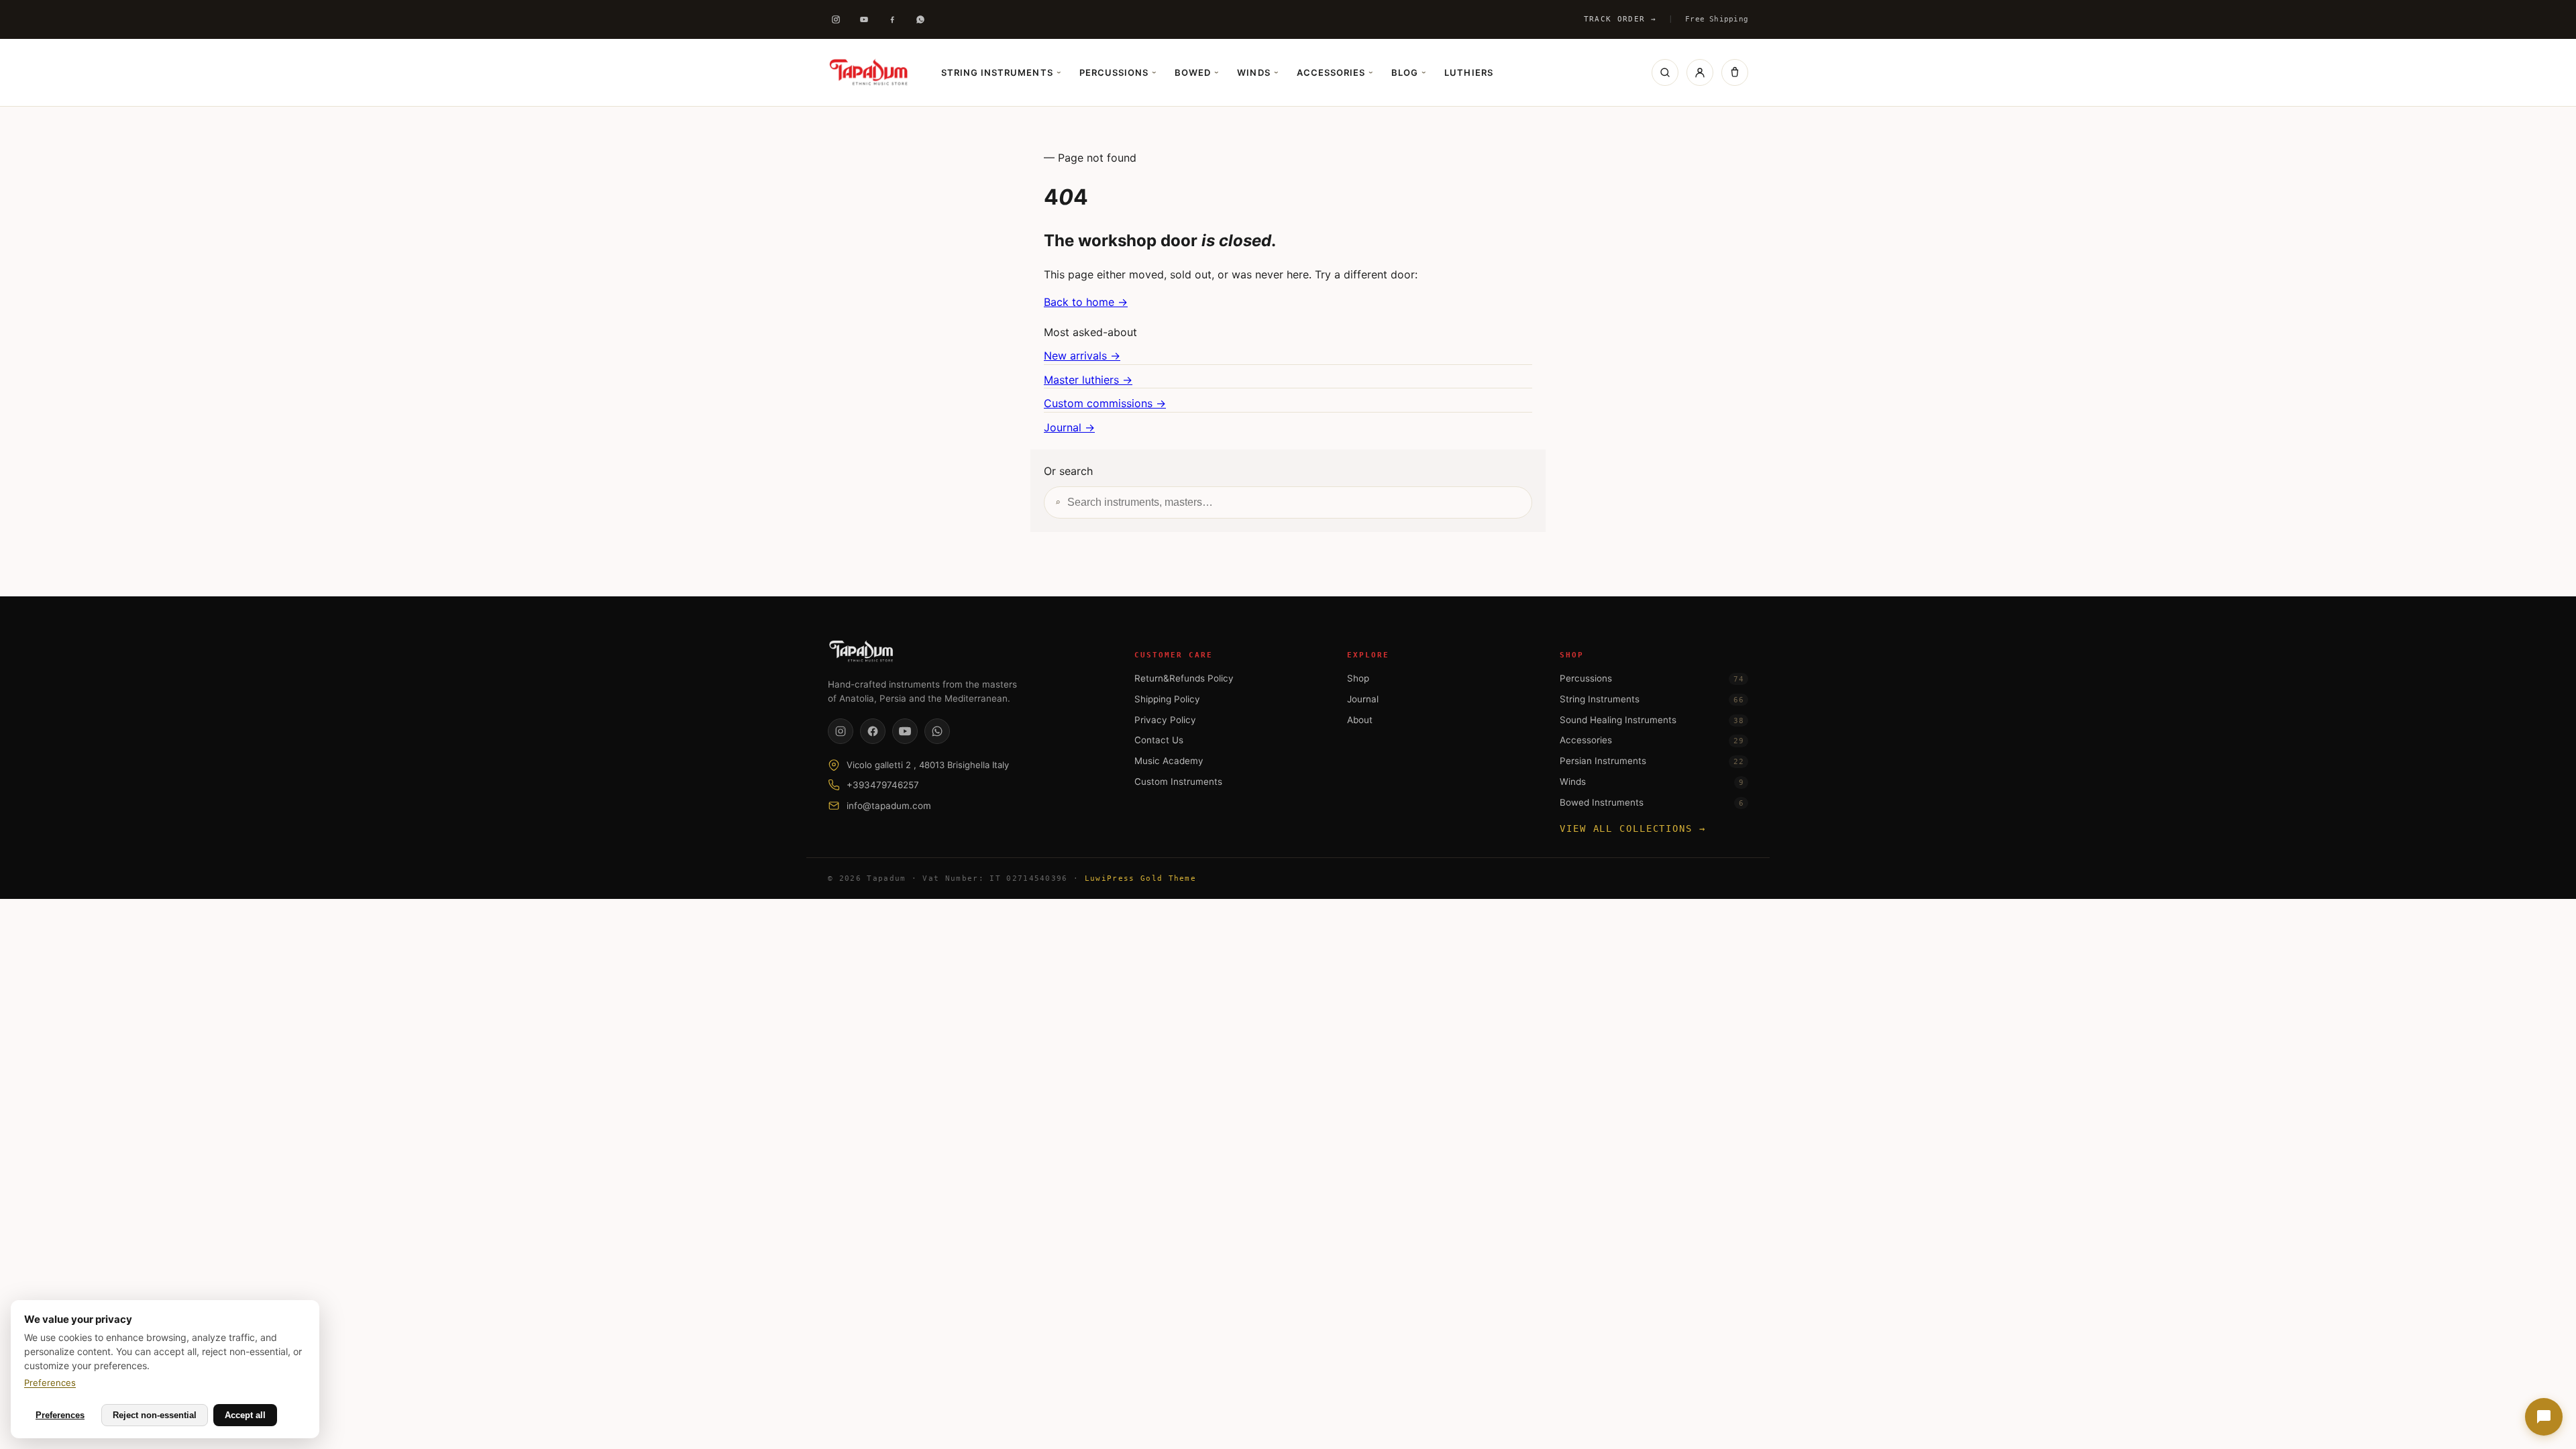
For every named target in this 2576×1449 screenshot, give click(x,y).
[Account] (1700, 72)
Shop (1358, 678)
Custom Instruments (1178, 782)
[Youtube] (864, 19)
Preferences (50, 1383)
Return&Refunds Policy (1184, 678)
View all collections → (1633, 828)
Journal (1363, 699)
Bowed (1196, 72)
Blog (1408, 72)
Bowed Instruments (1652, 802)
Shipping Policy (1167, 699)
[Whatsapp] (920, 19)
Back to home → (1086, 302)
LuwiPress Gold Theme (1140, 878)
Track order (1620, 19)
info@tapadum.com (889, 806)
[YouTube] (905, 731)
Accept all (245, 1415)
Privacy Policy (1165, 720)
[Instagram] (836, 19)
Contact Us (1159, 740)
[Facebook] (892, 19)
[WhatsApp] (937, 731)
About (1360, 720)
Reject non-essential (155, 1415)
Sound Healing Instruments (1652, 720)
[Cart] (1735, 72)
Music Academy (1169, 761)
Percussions (1118, 72)
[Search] (1665, 72)
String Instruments (1001, 72)
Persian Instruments (1652, 761)
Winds (1257, 72)
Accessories (1335, 72)
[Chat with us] (2544, 1417)
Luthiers (1468, 72)
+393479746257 (883, 785)
